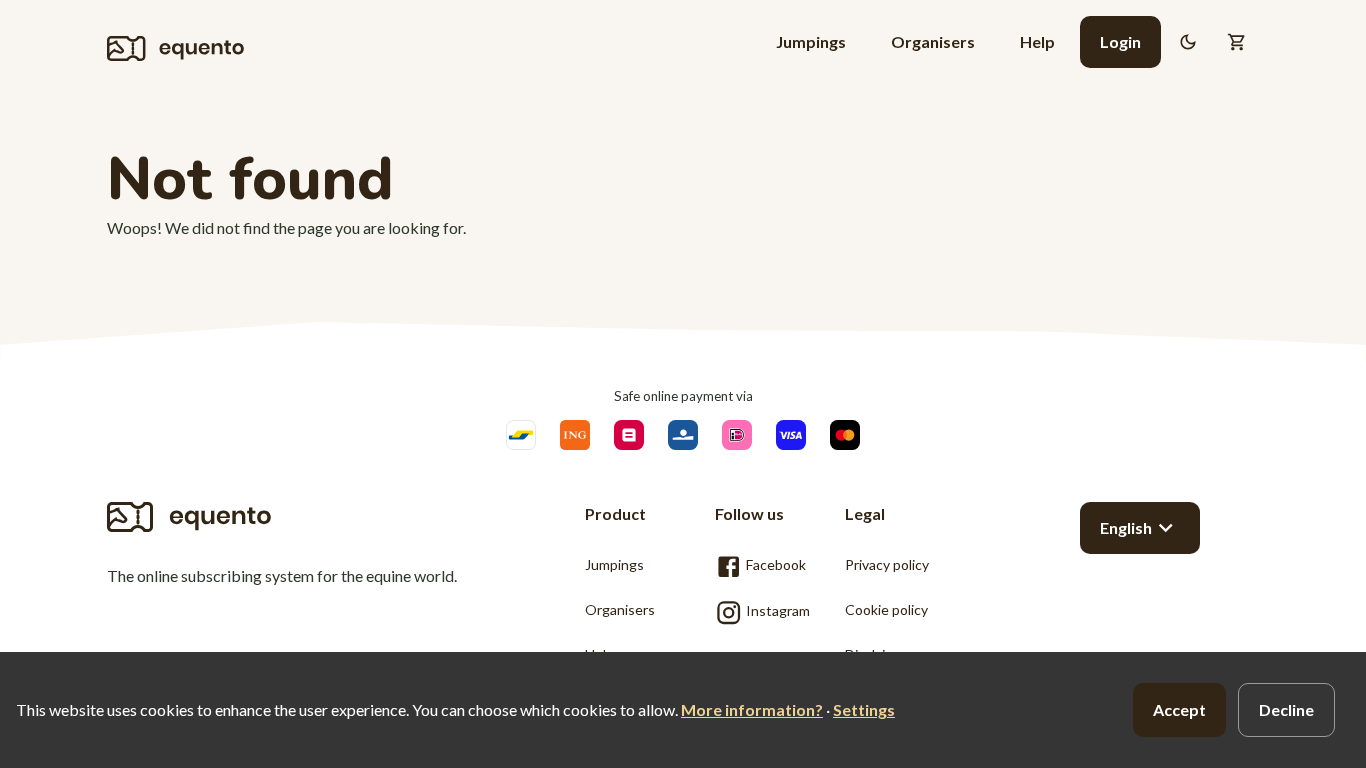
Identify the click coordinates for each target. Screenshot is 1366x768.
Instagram (776, 610)
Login (1120, 41)
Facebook (774, 564)
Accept (1179, 709)
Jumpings (811, 41)
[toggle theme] (1188, 42)
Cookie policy (886, 609)
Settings (864, 709)
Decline (1286, 709)
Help (1037, 41)
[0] (1237, 42)
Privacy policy (887, 564)
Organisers (933, 41)
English (1126, 527)
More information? (752, 709)
